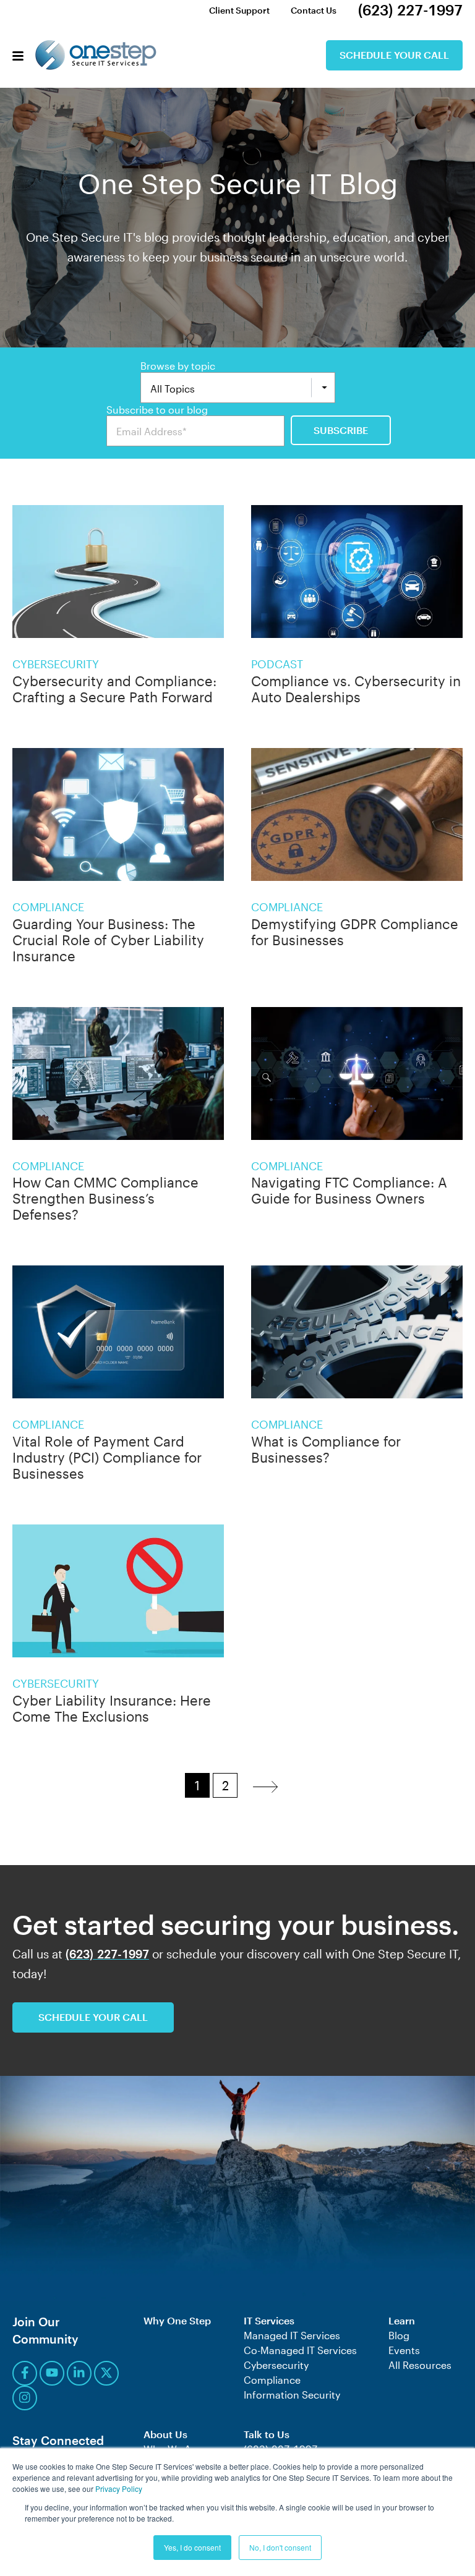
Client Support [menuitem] (239, 10)
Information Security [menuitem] (292, 2395)
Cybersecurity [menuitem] (276, 2365)
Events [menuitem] (404, 2350)
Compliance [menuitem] (272, 2380)
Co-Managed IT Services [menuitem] (300, 2350)
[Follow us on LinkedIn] (79, 2373)
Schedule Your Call (394, 55)
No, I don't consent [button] (280, 2547)
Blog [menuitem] (399, 2335)
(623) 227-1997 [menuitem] (410, 10)
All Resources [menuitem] (420, 2365)
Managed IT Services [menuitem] (292, 2335)
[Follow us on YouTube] (52, 2373)
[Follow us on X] (106, 2373)
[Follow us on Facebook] (25, 2373)
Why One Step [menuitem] (177, 2320)
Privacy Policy (119, 2489)
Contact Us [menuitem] (314, 10)
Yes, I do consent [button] (192, 2547)
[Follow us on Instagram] (25, 2398)
